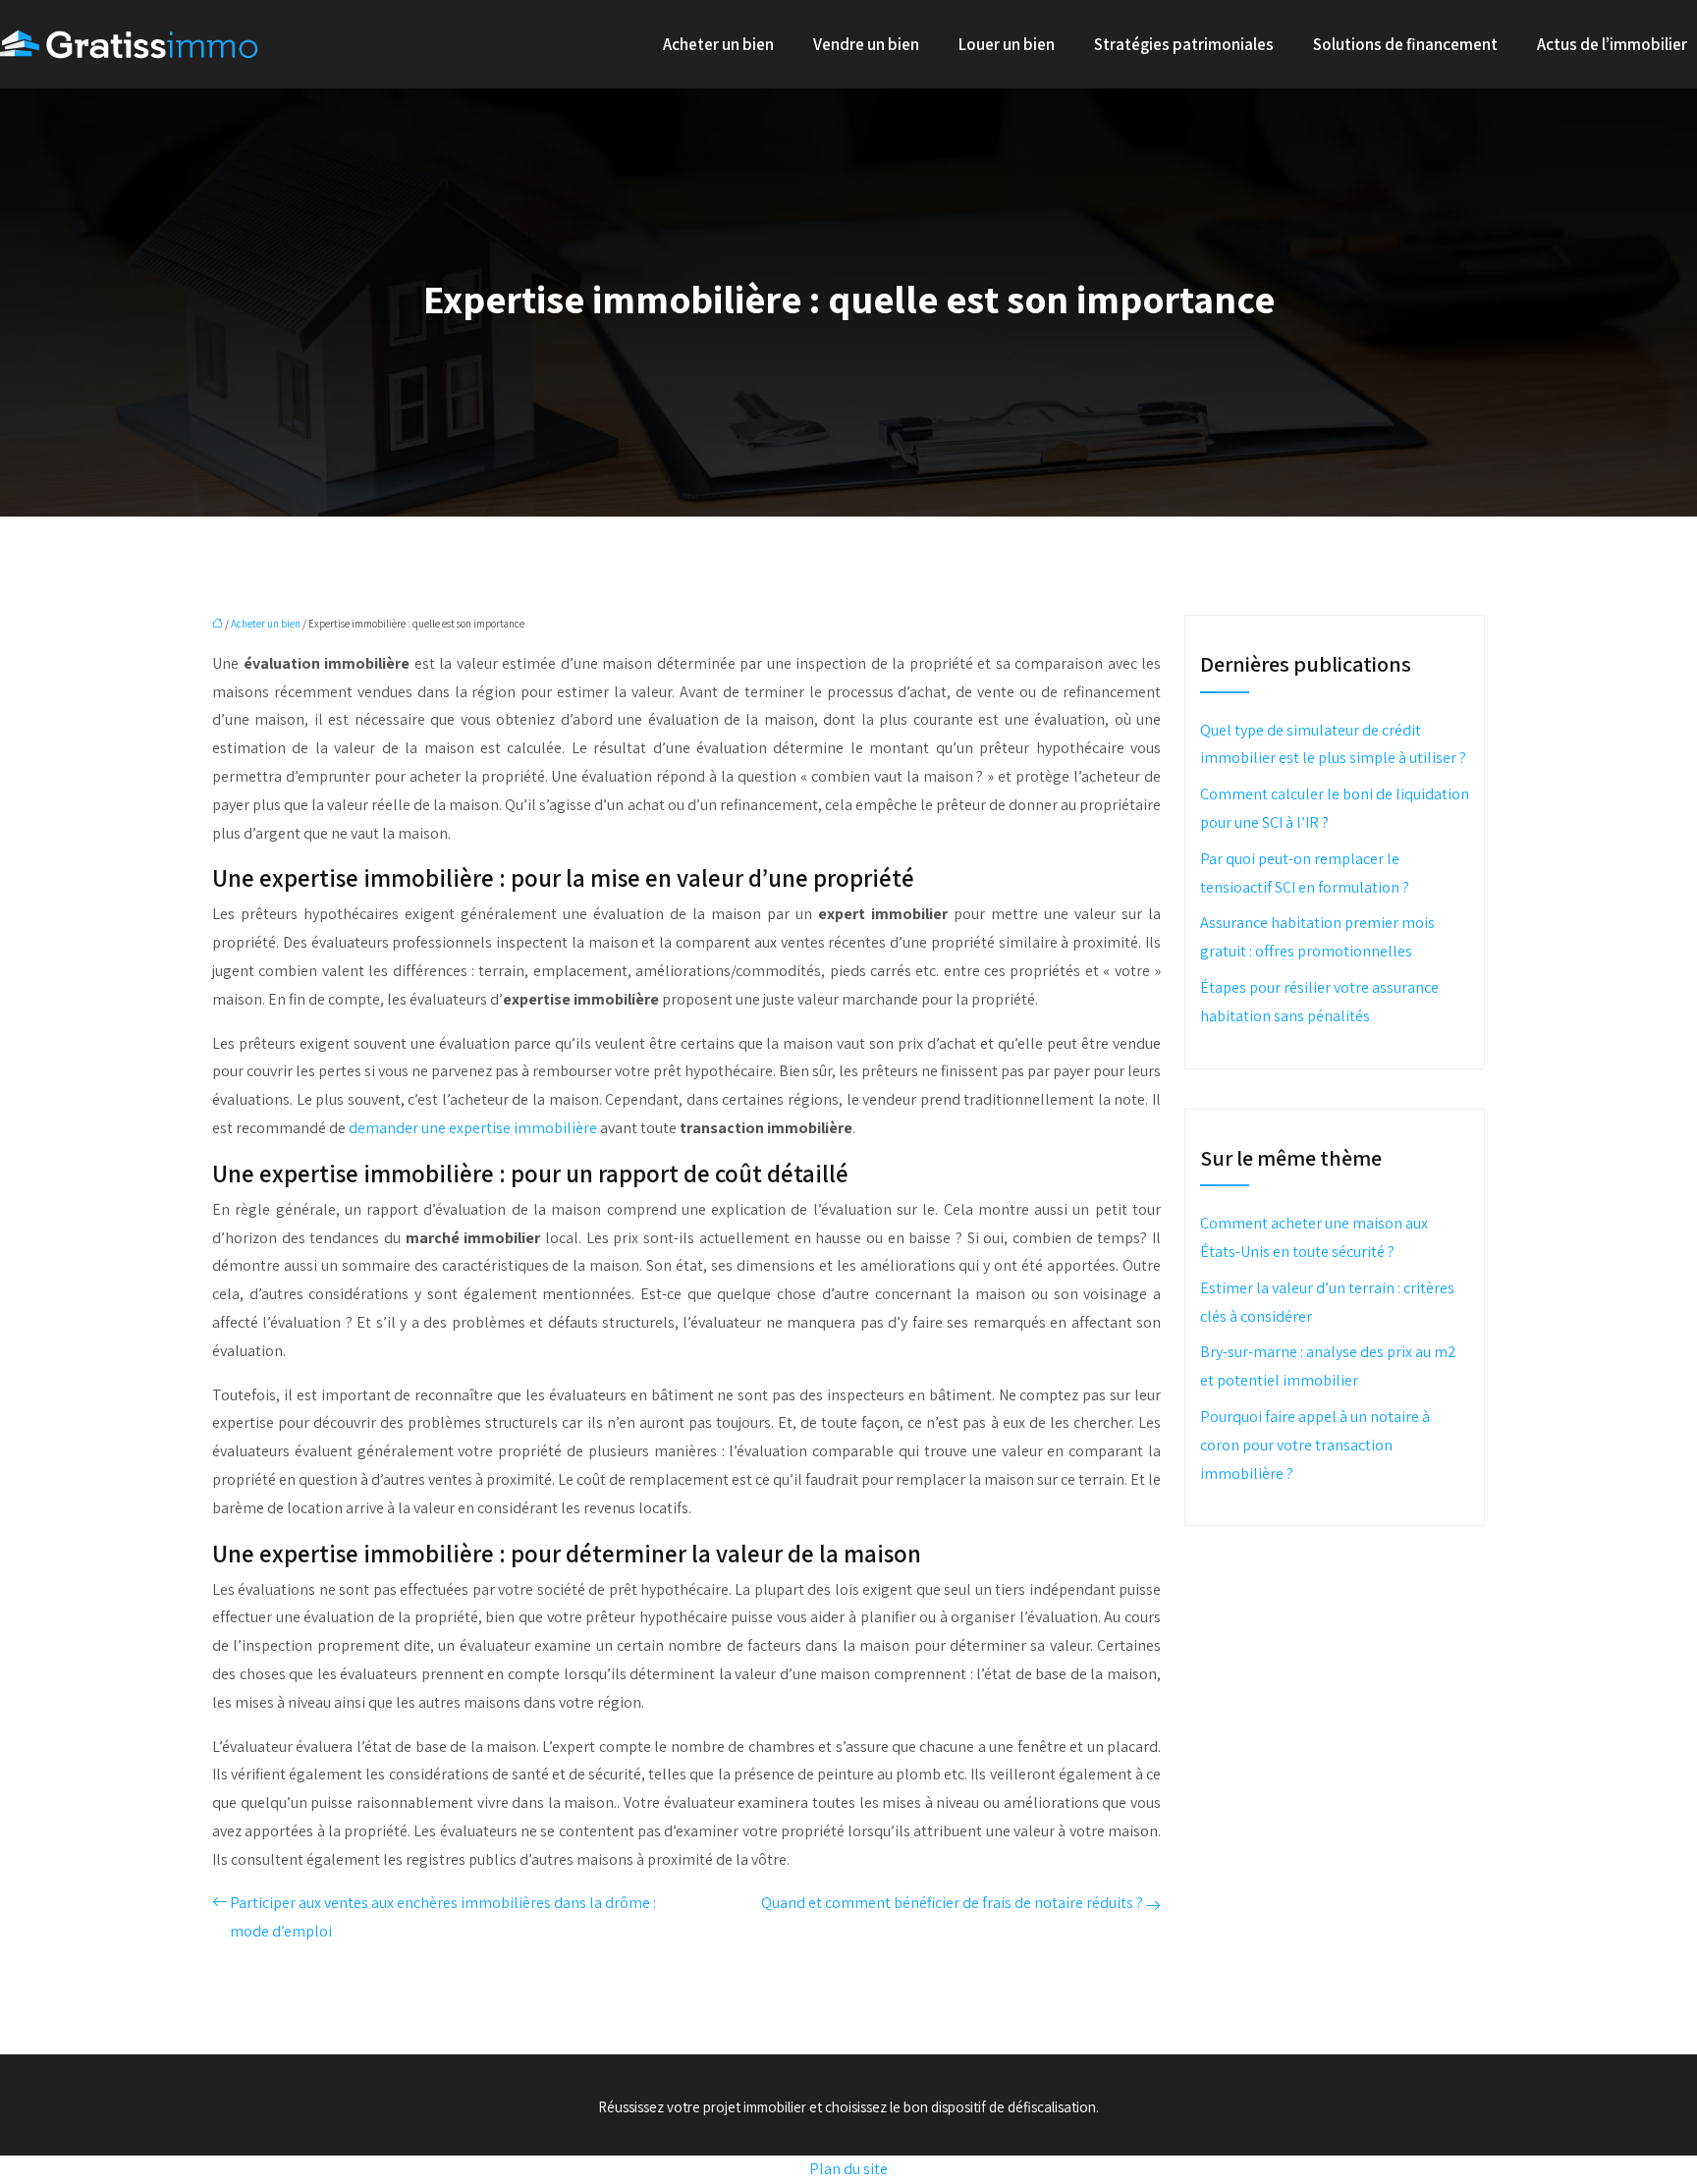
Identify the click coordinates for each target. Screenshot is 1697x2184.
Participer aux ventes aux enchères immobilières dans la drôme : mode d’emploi (443, 1917)
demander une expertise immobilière (473, 1128)
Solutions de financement (1405, 44)
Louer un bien (1007, 44)
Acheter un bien (718, 44)
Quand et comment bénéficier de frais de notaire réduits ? (952, 1903)
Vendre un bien (866, 44)
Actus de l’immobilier (1612, 44)
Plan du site (848, 2169)
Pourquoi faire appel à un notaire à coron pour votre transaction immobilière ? (1315, 1445)
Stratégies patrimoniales (1184, 44)
